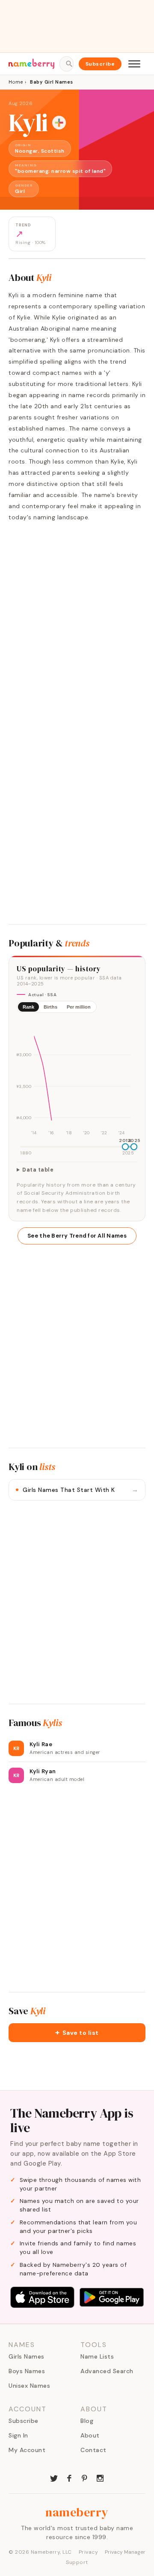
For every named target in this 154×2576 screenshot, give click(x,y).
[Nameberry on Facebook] (69, 2477)
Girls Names (27, 2356)
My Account (27, 2450)
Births (50, 1007)
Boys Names (27, 2371)
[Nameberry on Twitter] (54, 2477)
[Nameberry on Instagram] (100, 2477)
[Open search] (66, 64)
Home (16, 82)
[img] (77, 1079)
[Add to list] (59, 123)
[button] (77, 2033)
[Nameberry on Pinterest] (85, 2477)
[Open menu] (134, 64)
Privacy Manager (125, 2552)
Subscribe (100, 64)
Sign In (18, 2435)
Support (77, 2562)
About (90, 2435)
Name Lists (97, 2356)
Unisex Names (29, 2386)
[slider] (125, 1147)
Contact (93, 2450)
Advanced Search (107, 2371)
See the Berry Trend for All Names (77, 1236)
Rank (28, 1007)
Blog (87, 2421)
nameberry (77, 2512)
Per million (79, 1007)
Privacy (89, 2552)
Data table (38, 1170)
